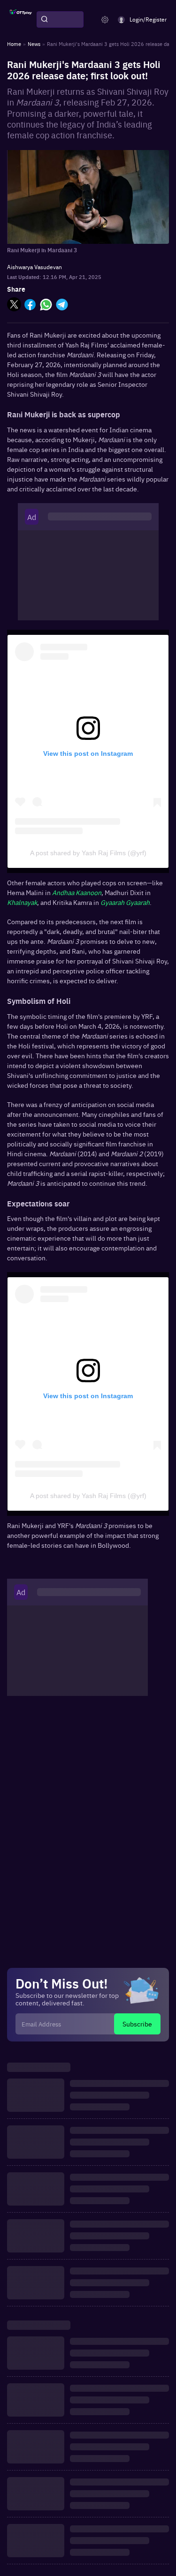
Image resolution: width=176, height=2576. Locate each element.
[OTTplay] (21, 20)
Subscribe (137, 2024)
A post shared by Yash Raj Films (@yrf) (88, 853)
